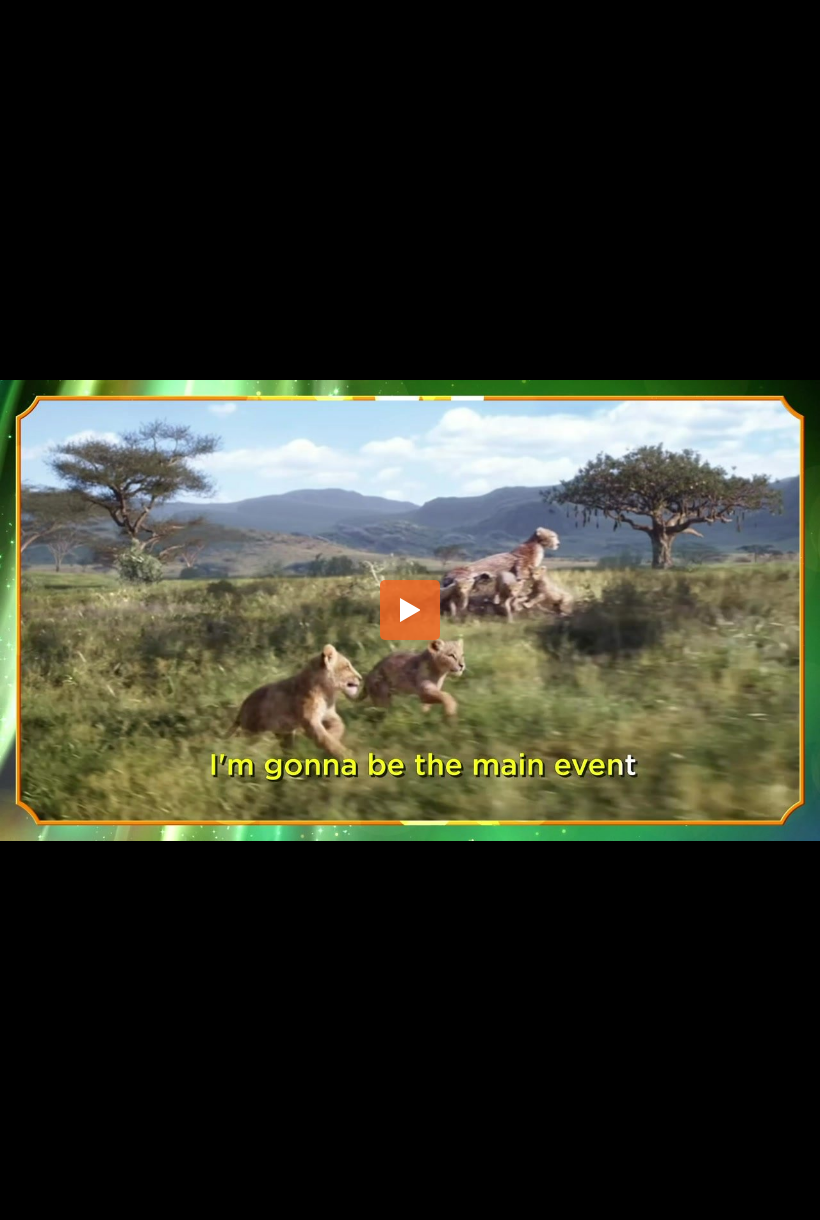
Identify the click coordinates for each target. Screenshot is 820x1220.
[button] (410, 610)
